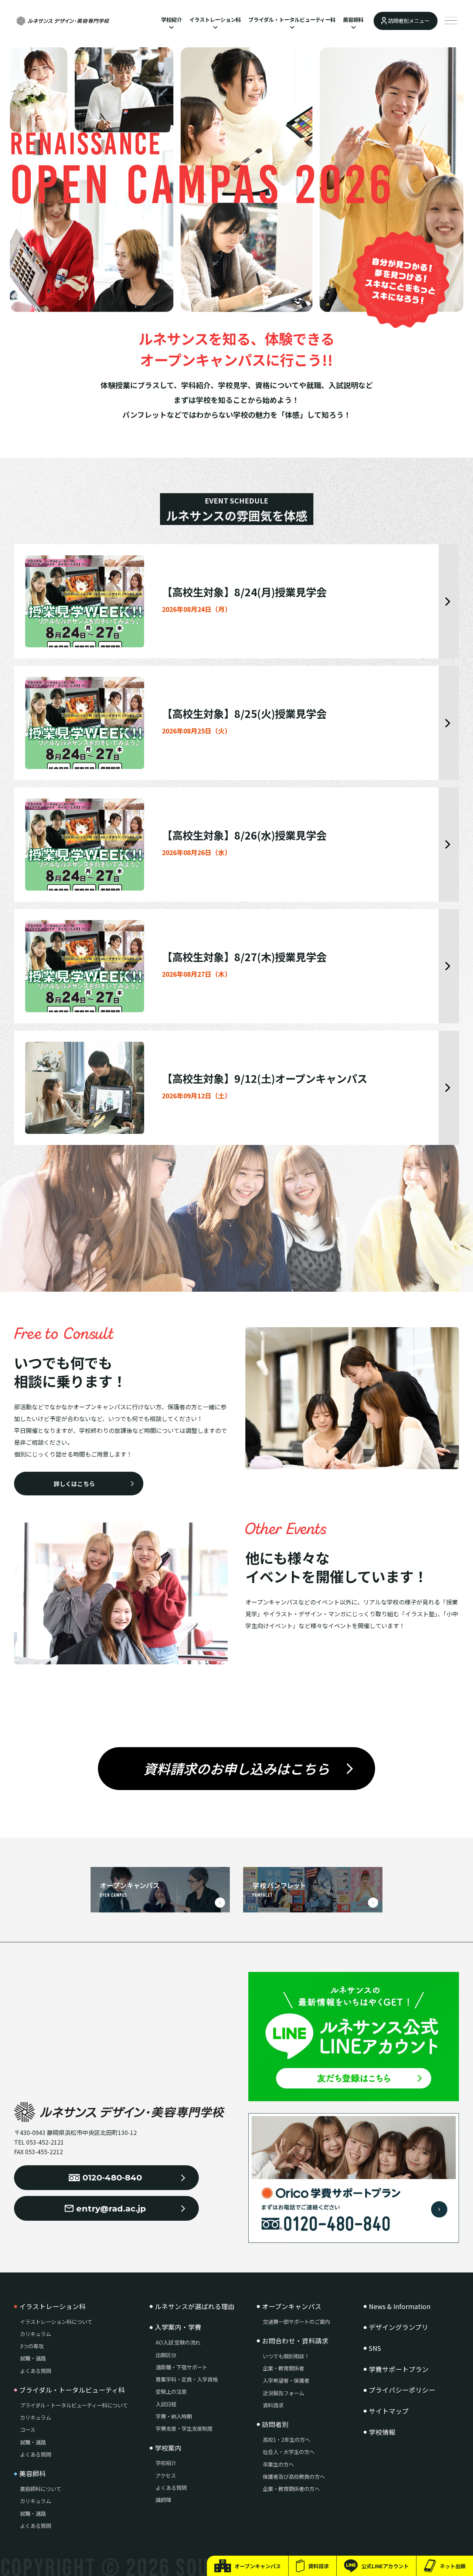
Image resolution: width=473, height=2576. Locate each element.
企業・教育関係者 (283, 2368)
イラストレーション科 (215, 19)
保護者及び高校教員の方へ (294, 2476)
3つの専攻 (32, 2346)
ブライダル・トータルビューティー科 (292, 19)
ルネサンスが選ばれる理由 (195, 2306)
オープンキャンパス (258, 2566)
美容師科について (41, 2489)
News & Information (400, 2306)
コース (28, 2429)
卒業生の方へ (278, 2464)
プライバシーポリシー (402, 2390)
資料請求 (319, 2566)
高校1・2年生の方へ (286, 2439)
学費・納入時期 (174, 2416)
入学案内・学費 (178, 2327)
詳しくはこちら (74, 1484)
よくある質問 (35, 2371)
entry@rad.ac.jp (111, 2209)
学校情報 (382, 2432)
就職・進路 (33, 2358)
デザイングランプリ (399, 2327)
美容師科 (353, 19)
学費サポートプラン (399, 2369)
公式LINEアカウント (385, 2566)
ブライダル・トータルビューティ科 (72, 2390)
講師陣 (163, 2500)
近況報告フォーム (283, 2393)
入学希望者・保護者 (286, 2380)
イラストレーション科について (56, 2321)
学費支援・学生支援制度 (184, 2428)
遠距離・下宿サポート (181, 2367)
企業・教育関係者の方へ (291, 2489)
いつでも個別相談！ (286, 2356)
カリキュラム (35, 2334)
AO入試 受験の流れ (178, 2342)
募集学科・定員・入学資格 (187, 2379)
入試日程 (166, 2404)
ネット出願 (453, 2566)
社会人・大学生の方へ (289, 2452)
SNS (375, 2348)
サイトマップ (389, 2411)
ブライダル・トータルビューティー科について (74, 2405)
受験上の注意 (171, 2391)
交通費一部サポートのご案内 (296, 2321)
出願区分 (166, 2355)
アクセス (166, 2475)
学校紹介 (171, 19)
